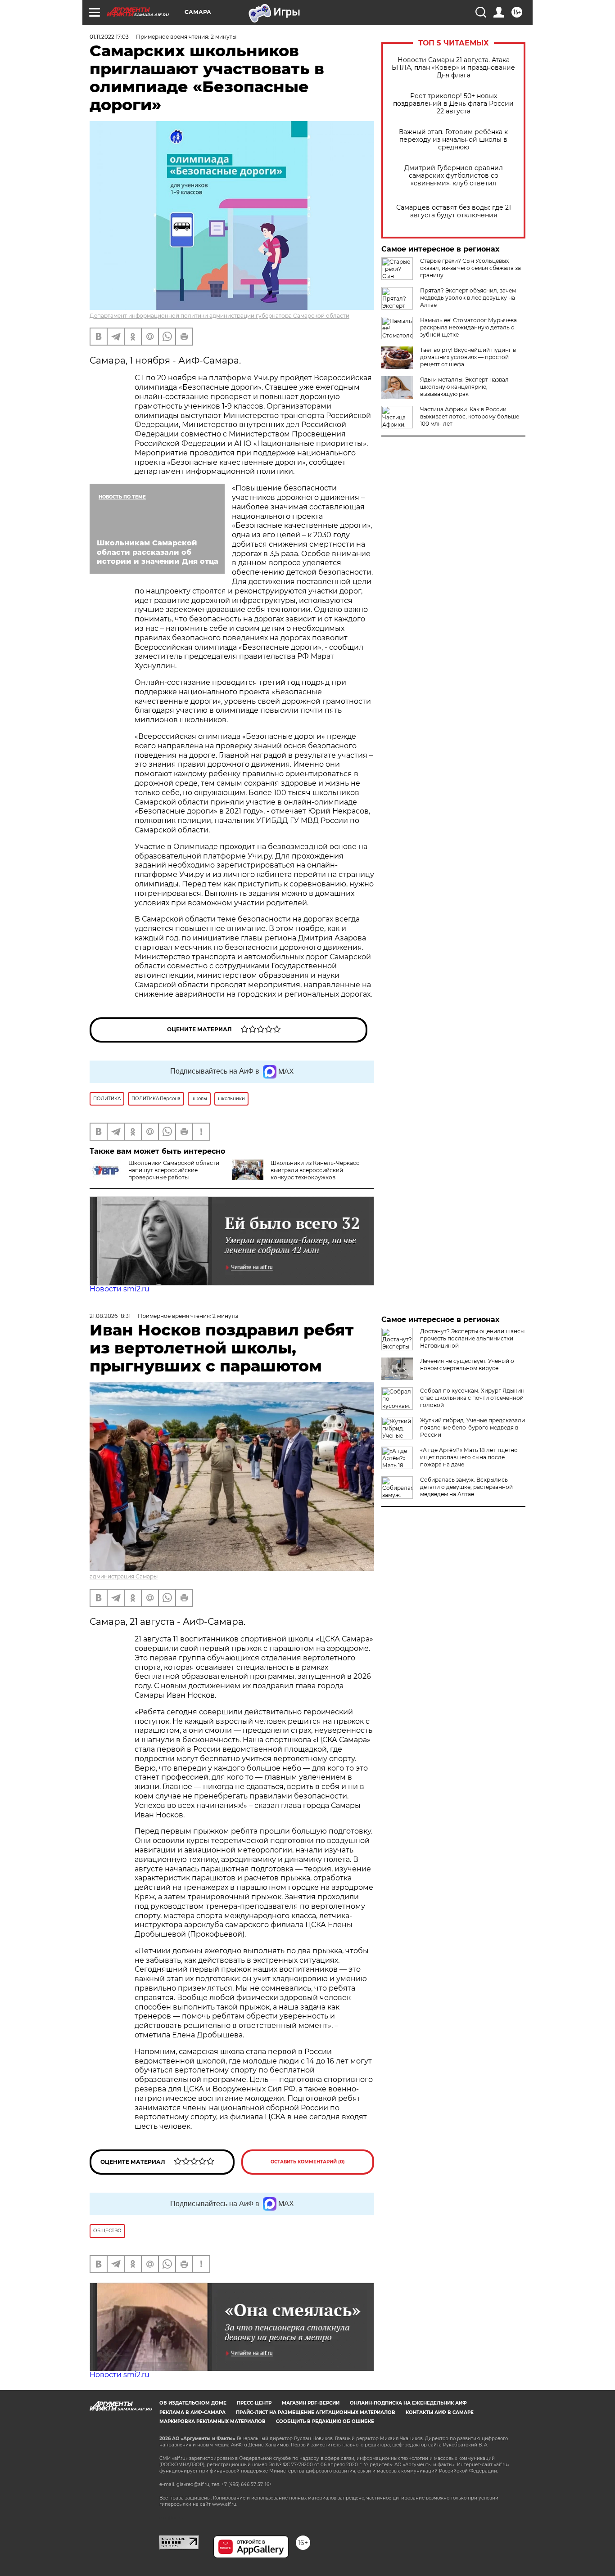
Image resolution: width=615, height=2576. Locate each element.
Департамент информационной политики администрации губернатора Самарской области (219, 316)
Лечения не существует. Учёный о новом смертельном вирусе (467, 1364)
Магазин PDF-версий (311, 2403)
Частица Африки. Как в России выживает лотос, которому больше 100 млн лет (470, 416)
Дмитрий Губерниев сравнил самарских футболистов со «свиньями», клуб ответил (454, 176)
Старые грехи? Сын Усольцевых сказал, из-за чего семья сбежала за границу (470, 268)
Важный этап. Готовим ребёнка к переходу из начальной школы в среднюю (453, 140)
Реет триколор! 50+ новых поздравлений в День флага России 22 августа (453, 104)
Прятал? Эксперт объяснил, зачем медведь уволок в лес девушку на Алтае (468, 298)
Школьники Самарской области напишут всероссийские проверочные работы (174, 1170)
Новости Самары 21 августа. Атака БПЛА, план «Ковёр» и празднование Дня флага (453, 68)
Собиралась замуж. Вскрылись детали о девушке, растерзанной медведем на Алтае (466, 1487)
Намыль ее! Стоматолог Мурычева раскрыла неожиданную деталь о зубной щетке (468, 327)
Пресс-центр (254, 2403)
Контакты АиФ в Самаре (440, 2412)
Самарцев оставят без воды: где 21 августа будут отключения (454, 211)
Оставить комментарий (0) (308, 2162)
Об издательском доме (193, 2403)
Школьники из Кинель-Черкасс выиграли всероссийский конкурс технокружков (315, 1170)
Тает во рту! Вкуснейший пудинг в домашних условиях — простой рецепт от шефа (468, 357)
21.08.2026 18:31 (110, 1316)
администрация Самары (124, 1576)
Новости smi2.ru (120, 1289)
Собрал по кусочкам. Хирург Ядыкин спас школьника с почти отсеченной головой (472, 1398)
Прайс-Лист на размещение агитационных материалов (316, 2412)
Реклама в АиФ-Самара (192, 2412)
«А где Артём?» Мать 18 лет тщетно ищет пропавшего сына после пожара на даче (469, 1457)
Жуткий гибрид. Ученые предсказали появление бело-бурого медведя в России (473, 1427)
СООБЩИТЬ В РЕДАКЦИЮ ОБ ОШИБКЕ (325, 2421)
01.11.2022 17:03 (109, 37)
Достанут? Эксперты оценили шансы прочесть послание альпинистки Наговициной (472, 1338)
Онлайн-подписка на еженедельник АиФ (408, 2403)
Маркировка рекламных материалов (213, 2421)
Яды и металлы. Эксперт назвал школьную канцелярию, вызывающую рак (464, 387)
